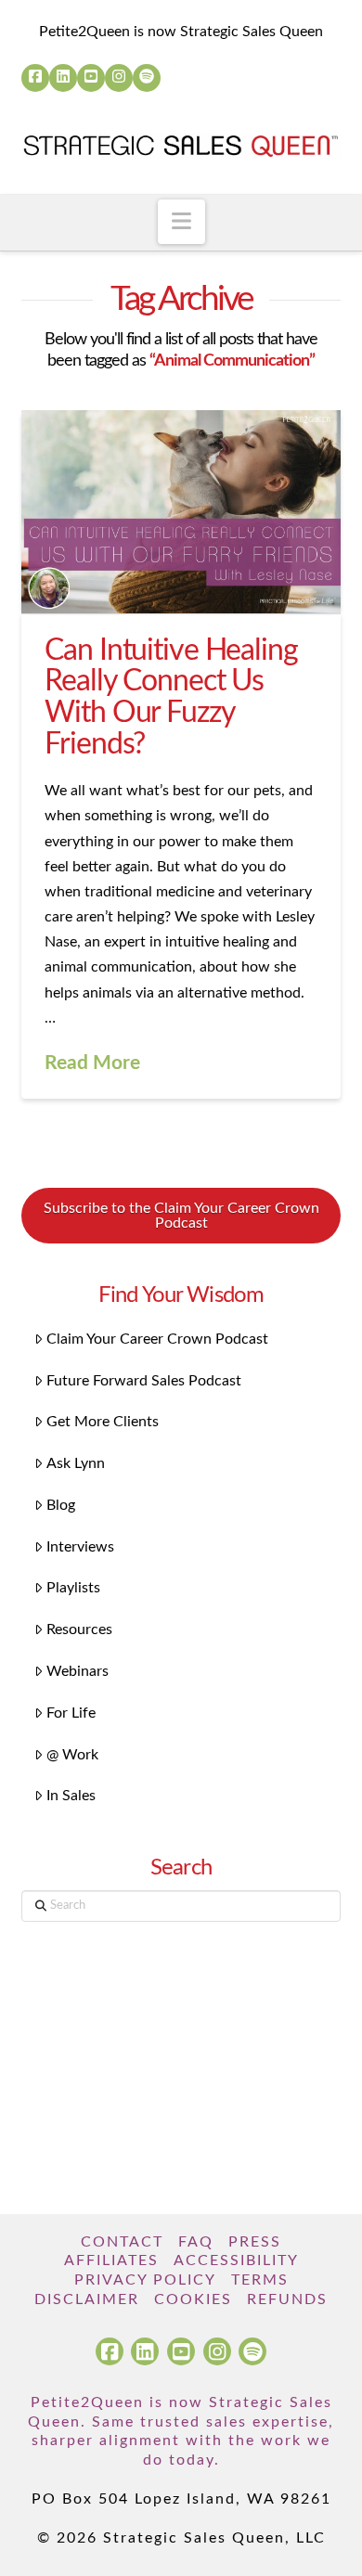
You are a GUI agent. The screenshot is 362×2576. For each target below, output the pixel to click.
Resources (79, 1629)
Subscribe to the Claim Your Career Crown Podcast (181, 1216)
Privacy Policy (145, 2280)
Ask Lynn (76, 1463)
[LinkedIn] (63, 78)
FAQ (196, 2242)
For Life (71, 1713)
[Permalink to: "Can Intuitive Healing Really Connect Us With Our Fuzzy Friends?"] (181, 512)
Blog (61, 1505)
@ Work (72, 1755)
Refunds (287, 2299)
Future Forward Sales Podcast (144, 1381)
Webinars (78, 1671)
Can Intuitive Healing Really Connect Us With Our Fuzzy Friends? (171, 697)
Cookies (193, 2299)
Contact (122, 2242)
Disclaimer (87, 2299)
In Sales (71, 1796)
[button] (181, 222)
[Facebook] (35, 78)
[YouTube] (91, 78)
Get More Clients (103, 1422)
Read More (92, 1063)
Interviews (80, 1547)
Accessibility (236, 2260)
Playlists (73, 1588)
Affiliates (111, 2260)
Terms (260, 2280)
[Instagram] (119, 78)
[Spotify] (147, 78)
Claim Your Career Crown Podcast (157, 1339)
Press (255, 2242)
